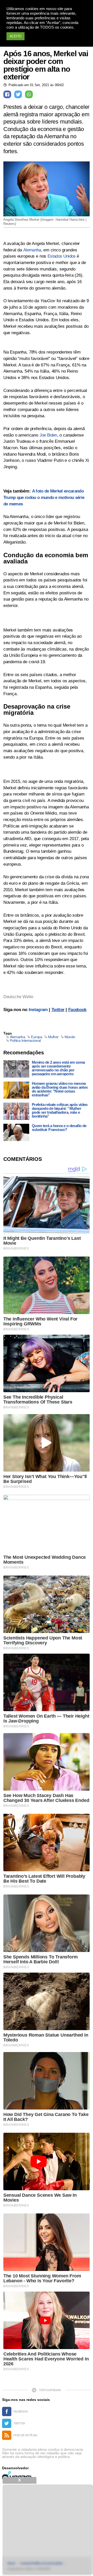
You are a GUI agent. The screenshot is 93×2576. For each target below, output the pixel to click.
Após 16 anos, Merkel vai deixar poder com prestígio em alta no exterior (46, 65)
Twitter (58, 1010)
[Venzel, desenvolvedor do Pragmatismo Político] (18, 2476)
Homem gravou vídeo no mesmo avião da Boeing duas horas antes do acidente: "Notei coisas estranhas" (60, 1089)
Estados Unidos (61, 256)
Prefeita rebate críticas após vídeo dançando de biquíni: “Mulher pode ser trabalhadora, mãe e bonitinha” (60, 1110)
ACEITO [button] (16, 36)
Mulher (53, 1037)
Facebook (77, 1010)
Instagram (38, 1010)
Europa (37, 1037)
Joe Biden (48, 435)
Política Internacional (25, 1040)
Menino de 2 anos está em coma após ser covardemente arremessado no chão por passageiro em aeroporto (58, 1068)
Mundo (70, 1037)
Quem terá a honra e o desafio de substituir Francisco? (59, 1128)
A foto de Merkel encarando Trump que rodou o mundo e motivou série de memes (44, 497)
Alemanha (32, 250)
